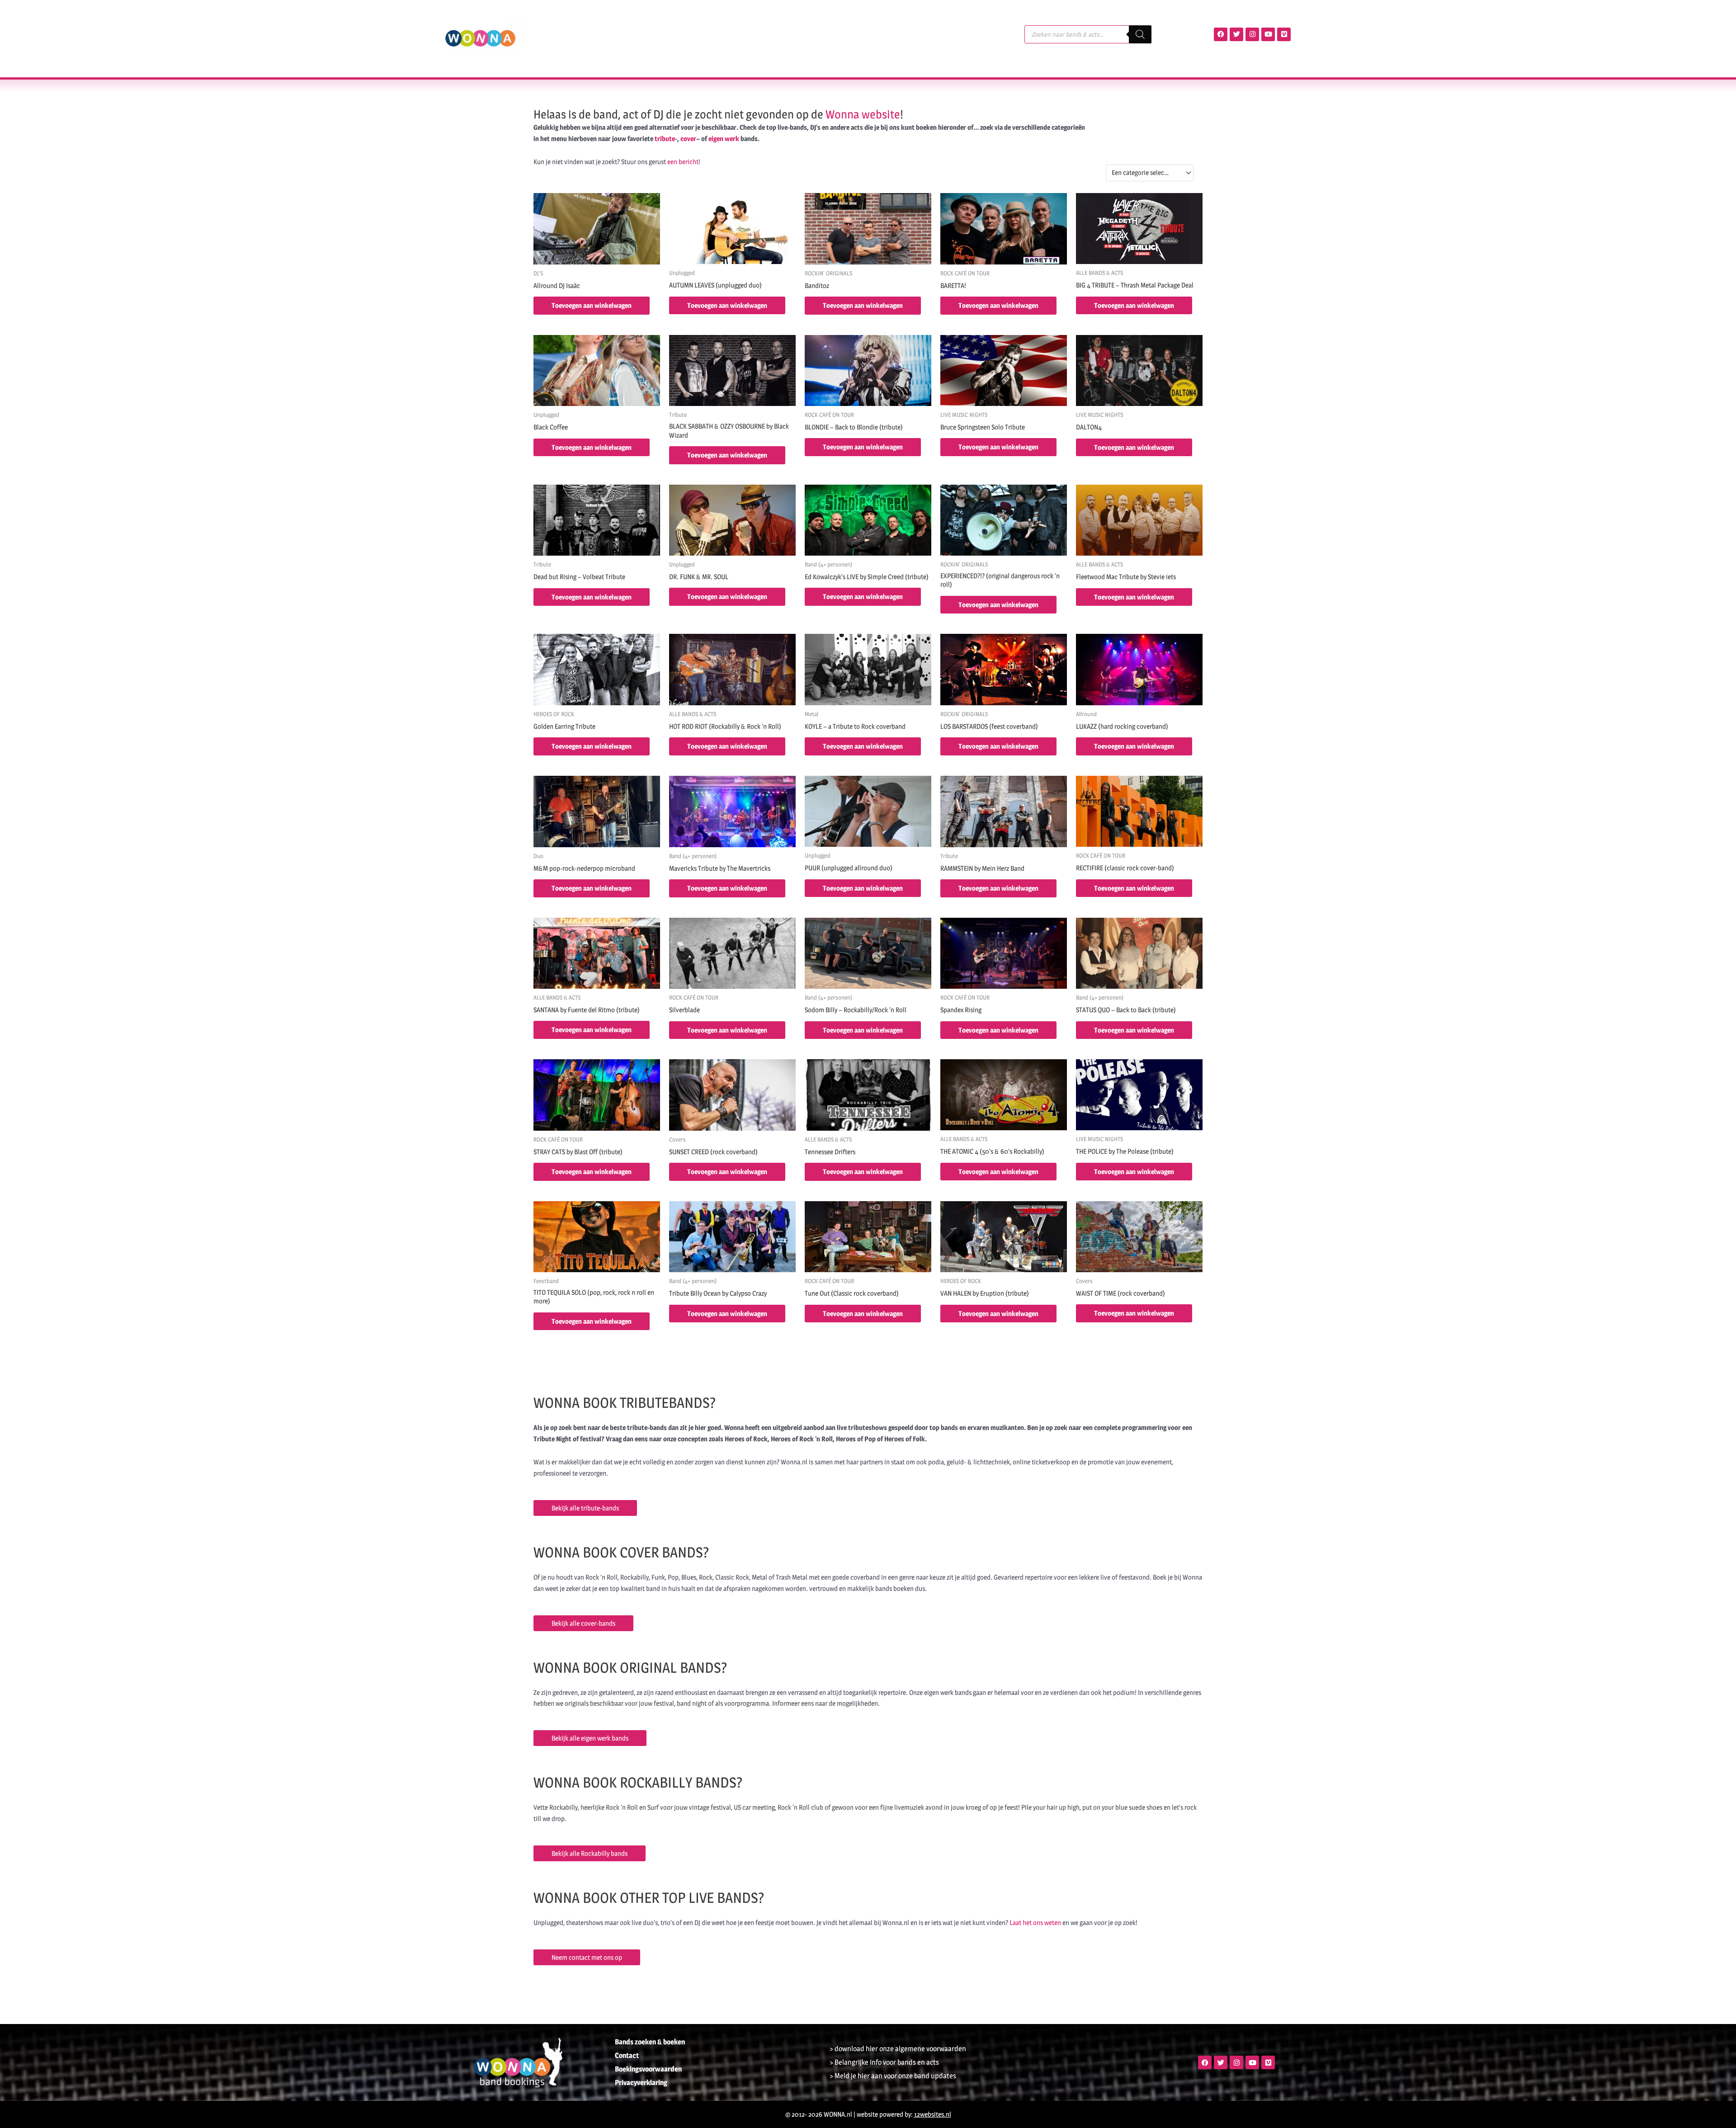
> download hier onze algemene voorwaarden (898, 2049)
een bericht (683, 162)
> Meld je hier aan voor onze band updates (893, 2076)
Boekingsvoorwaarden (648, 2069)
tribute (665, 139)
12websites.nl (933, 2114)
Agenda (655, 34)
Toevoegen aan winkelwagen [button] (592, 305)
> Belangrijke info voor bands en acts (884, 2062)
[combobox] (1150, 173)
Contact (836, 34)
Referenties (748, 34)
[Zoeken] (1140, 34)
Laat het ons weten (1035, 1923)
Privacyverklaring (641, 2083)
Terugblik (698, 34)
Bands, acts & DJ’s (590, 34)
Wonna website (863, 114)
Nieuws (795, 34)
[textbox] (1146, 173)
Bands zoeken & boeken (650, 2042)
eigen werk (724, 139)
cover (688, 139)
